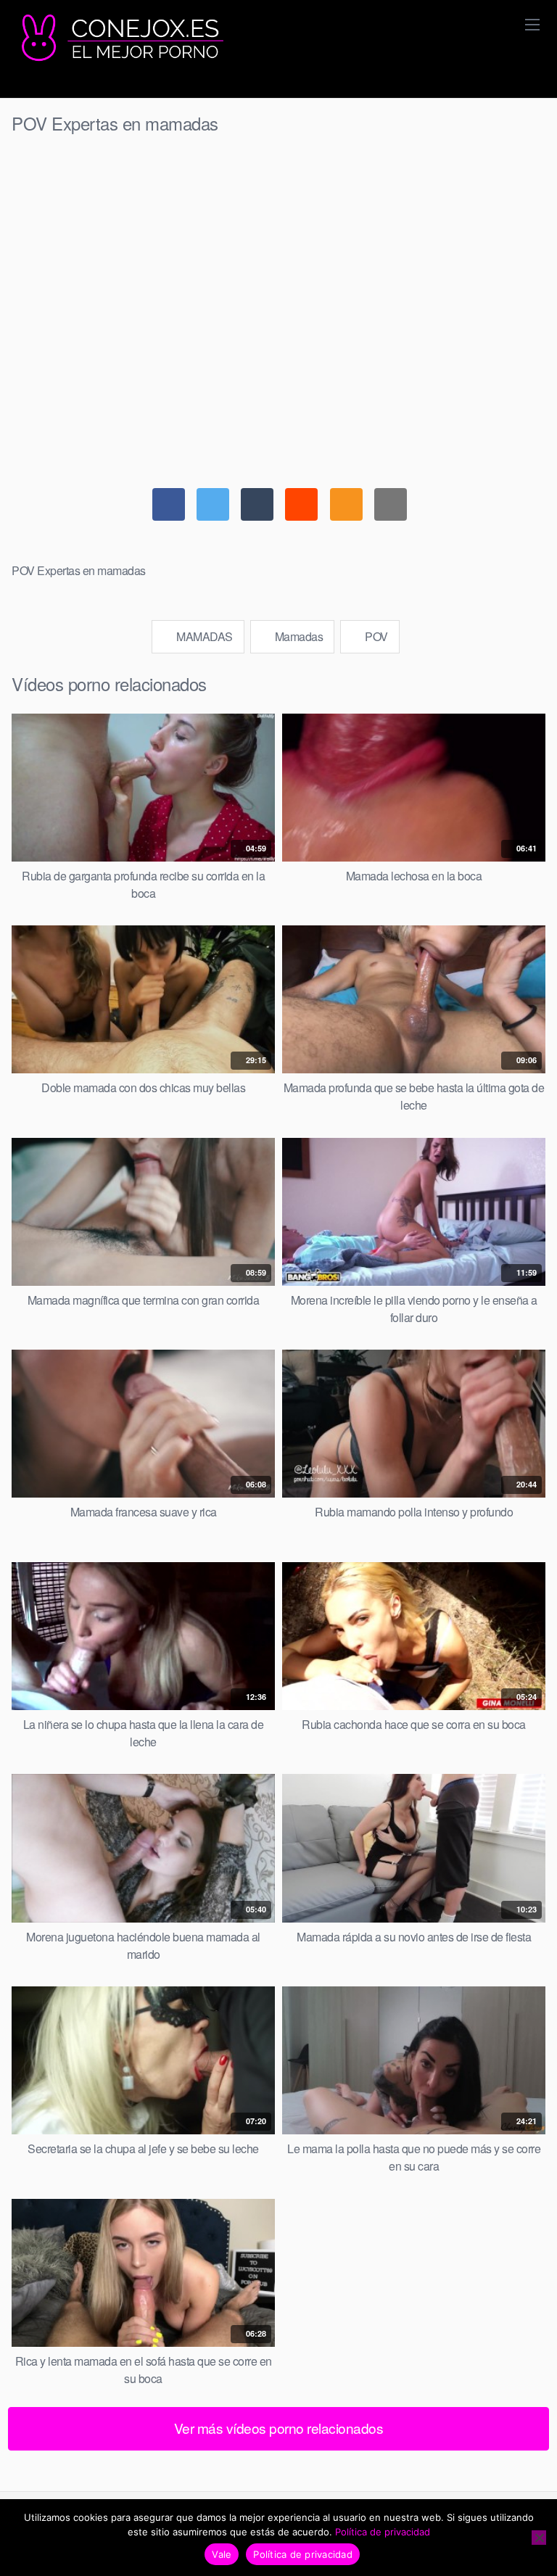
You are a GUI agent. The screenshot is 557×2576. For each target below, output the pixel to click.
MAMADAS (203, 636)
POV (375, 636)
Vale (222, 2554)
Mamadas (297, 636)
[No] (539, 2538)
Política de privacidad (383, 2532)
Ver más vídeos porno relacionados (279, 2428)
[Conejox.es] (120, 38)
